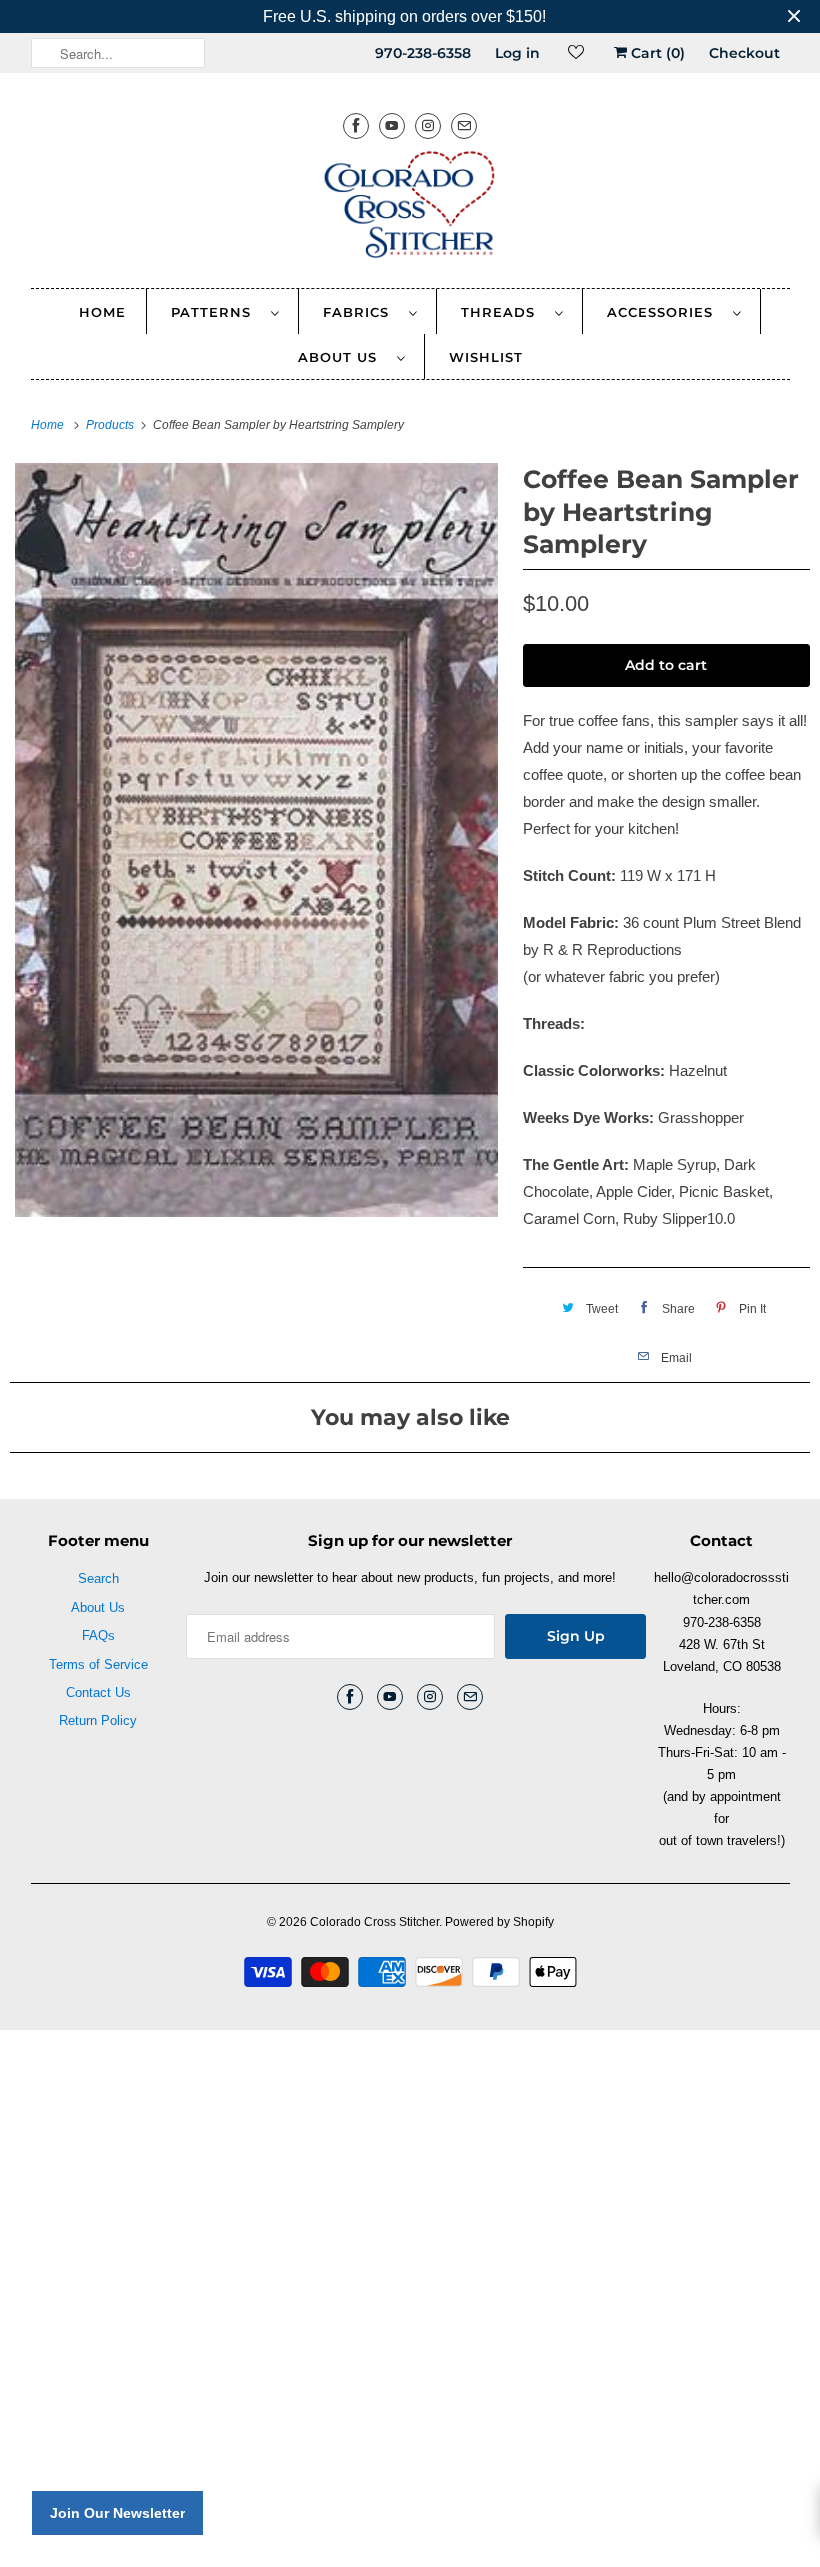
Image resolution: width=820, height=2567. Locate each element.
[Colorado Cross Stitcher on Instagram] (428, 125)
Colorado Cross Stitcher (374, 1922)
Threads (503, 312)
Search (98, 1578)
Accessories (665, 312)
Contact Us (98, 1692)
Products (111, 425)
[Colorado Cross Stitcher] (410, 208)
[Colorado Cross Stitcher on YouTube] (392, 125)
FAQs (98, 1635)
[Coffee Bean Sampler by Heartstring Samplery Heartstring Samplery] (256, 840)
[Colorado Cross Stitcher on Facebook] (356, 125)
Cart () (656, 53)
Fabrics (361, 312)
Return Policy (98, 1720)
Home (102, 312)
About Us (342, 357)
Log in (517, 53)
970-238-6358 (423, 53)
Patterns (216, 312)
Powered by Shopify (499, 1922)
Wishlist (486, 357)
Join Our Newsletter (117, 2513)
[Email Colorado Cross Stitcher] (464, 125)
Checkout (744, 53)
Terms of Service (98, 1664)
